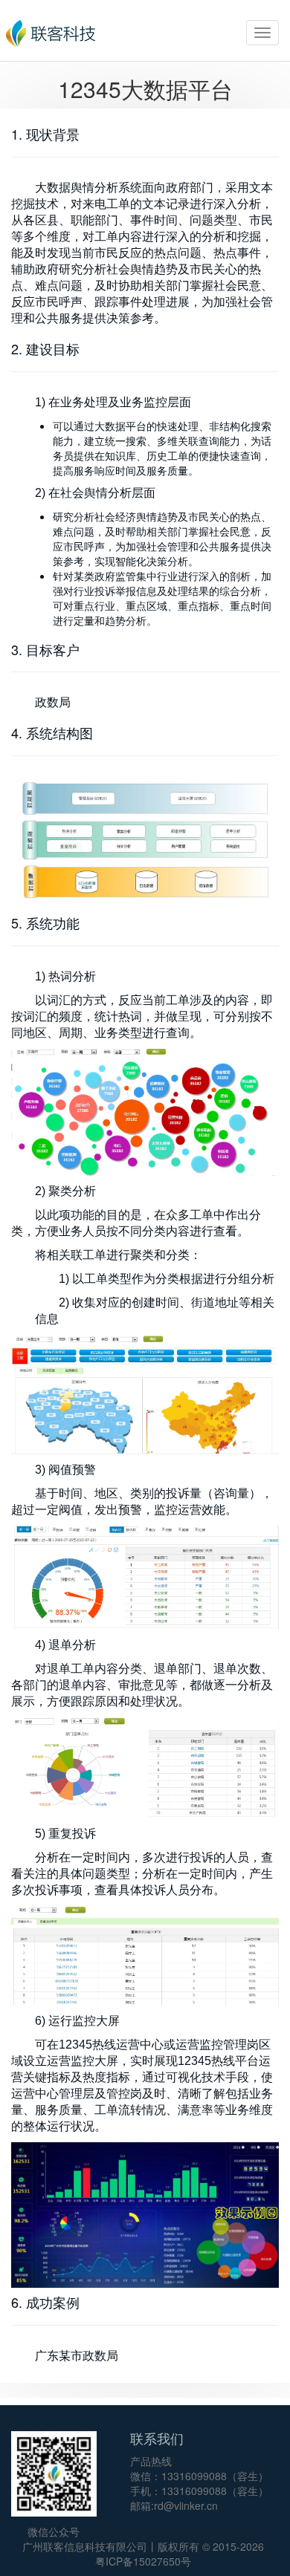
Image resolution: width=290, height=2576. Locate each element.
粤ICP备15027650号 (143, 2561)
